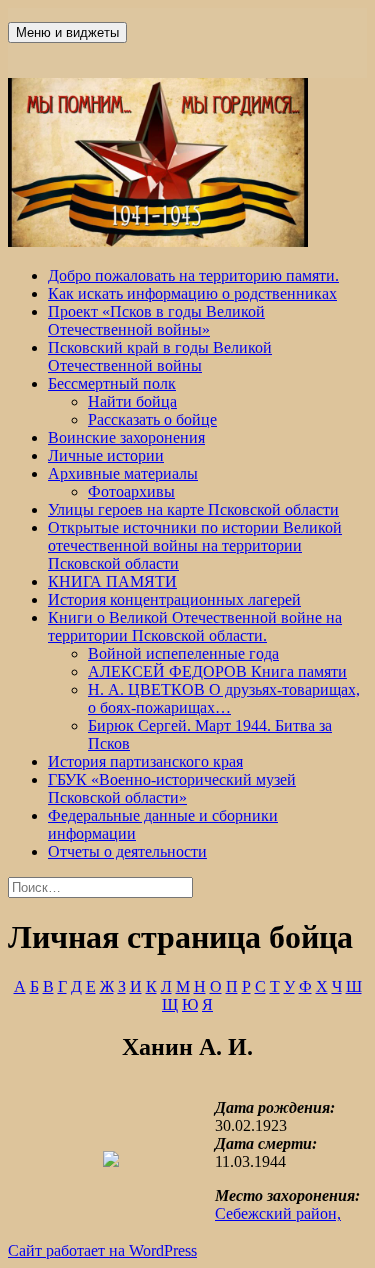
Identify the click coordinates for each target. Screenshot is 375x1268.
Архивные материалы (123, 473)
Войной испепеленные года (183, 653)
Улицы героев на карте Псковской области (193, 509)
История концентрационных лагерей (174, 599)
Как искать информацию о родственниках (192, 293)
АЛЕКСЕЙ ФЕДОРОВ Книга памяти (217, 671)
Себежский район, (278, 1213)
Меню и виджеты (67, 32)
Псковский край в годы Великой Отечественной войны (160, 356)
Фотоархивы (131, 491)
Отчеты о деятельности (127, 851)
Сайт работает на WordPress (102, 1250)
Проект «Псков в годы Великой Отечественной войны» (156, 320)
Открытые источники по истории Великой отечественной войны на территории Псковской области (195, 545)
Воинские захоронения (126, 437)
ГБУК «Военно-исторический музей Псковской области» (172, 788)
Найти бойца (132, 401)
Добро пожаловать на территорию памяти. (193, 275)
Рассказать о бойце (152, 419)
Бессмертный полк (112, 383)
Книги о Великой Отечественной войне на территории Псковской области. (195, 626)
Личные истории (106, 455)
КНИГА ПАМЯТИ (112, 581)
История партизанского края (145, 761)
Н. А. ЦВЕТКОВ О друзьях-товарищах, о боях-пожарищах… (224, 698)
